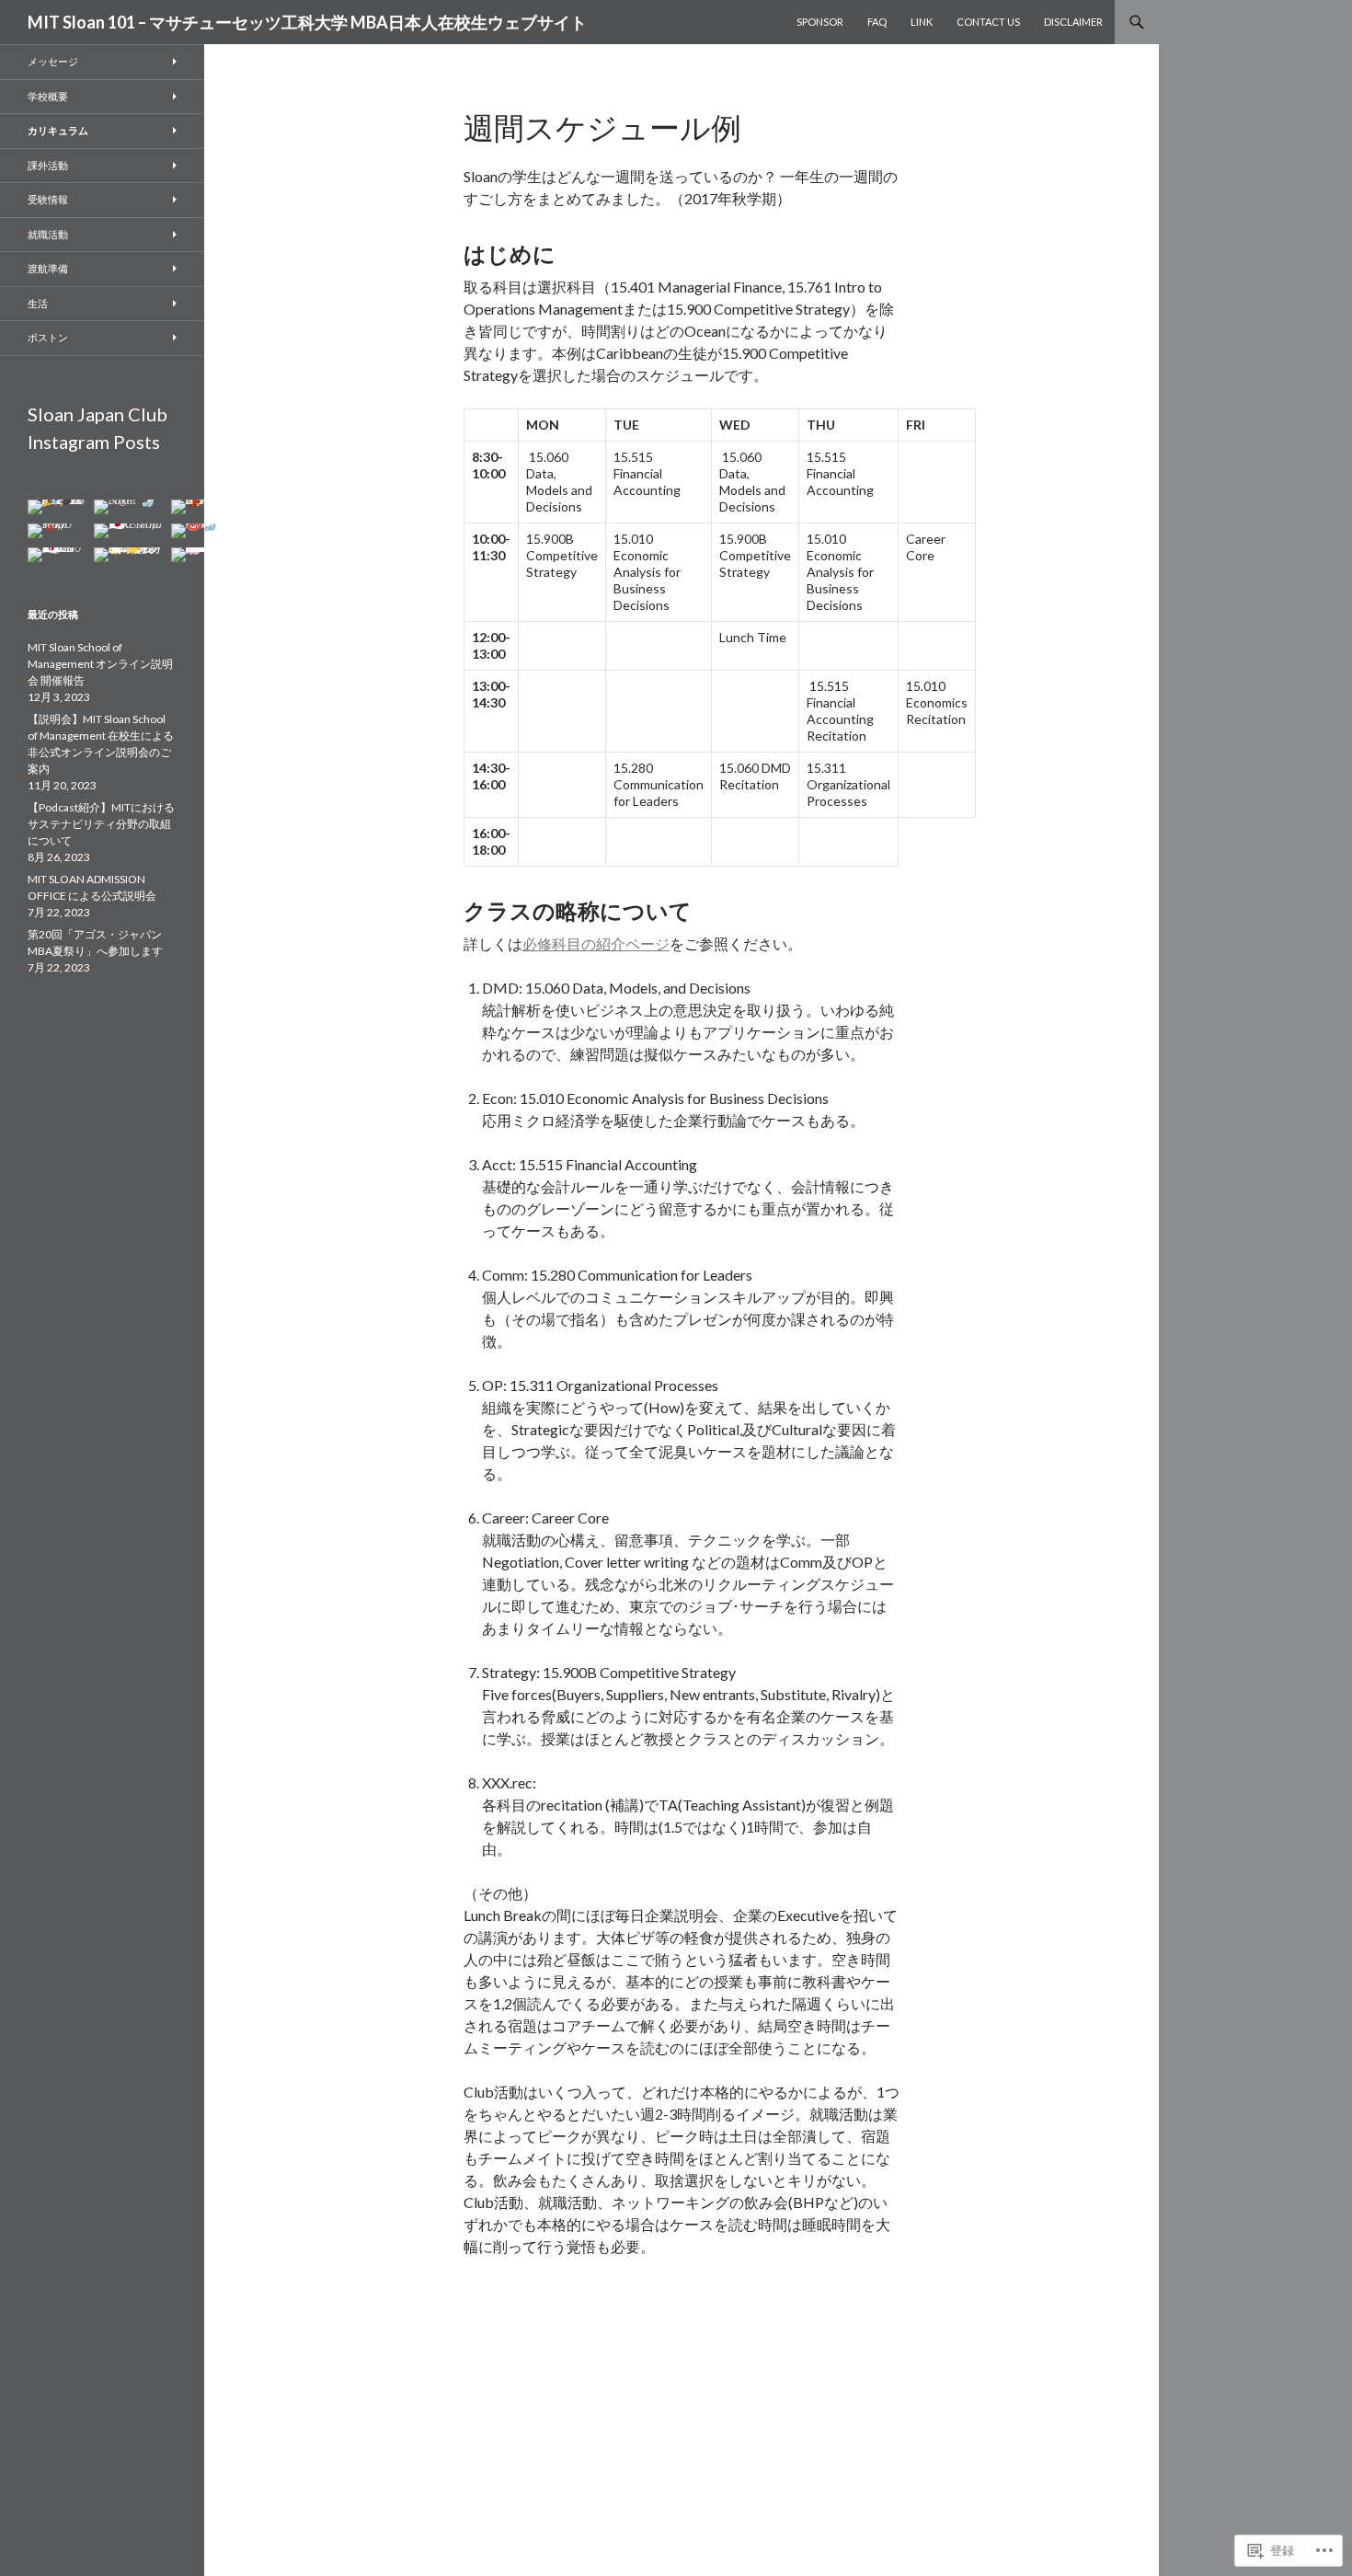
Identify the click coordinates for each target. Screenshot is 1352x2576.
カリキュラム (58, 130)
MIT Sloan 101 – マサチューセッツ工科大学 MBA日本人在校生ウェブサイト (307, 22)
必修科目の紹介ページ (596, 943)
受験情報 (48, 199)
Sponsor (820, 22)
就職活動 (48, 234)
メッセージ (53, 61)
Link (922, 22)
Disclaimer (1073, 22)
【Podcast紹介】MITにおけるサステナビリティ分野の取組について (101, 824)
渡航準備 (48, 268)
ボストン (48, 337)
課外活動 (48, 165)
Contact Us (988, 22)
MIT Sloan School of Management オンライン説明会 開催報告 (100, 664)
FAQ (877, 22)
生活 (38, 303)
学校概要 (48, 96)
